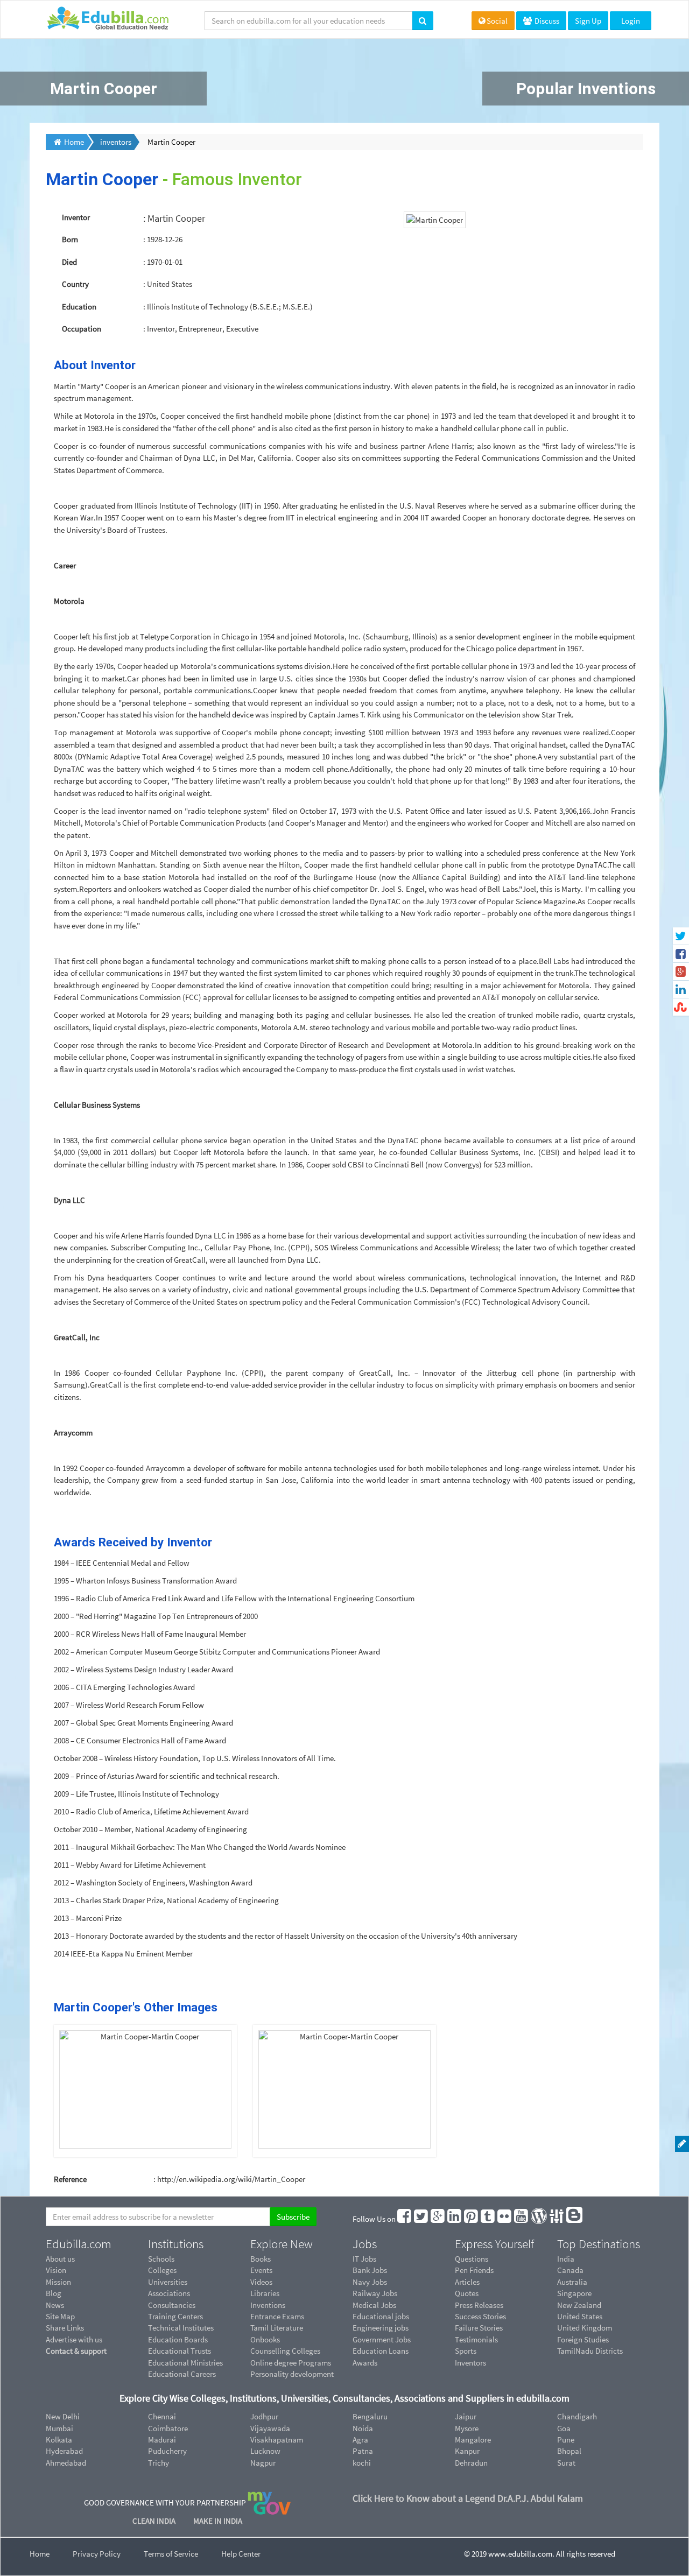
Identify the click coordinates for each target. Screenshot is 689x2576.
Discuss (546, 21)
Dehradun (471, 2463)
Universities (168, 2282)
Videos (261, 2282)
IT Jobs (364, 2259)
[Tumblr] (488, 2219)
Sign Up (588, 21)
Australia (572, 2282)
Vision (56, 2270)
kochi (362, 2463)
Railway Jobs (375, 2293)
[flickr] (505, 2219)
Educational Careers (182, 2374)
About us (60, 2259)
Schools (161, 2259)
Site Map (60, 2316)
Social (497, 21)
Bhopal (569, 2451)
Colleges (162, 2270)
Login (631, 21)
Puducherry (167, 2451)
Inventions (268, 2305)
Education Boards (178, 2339)
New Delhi (63, 2416)
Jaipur (466, 2416)
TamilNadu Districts (590, 2351)
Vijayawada (270, 2428)
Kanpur (467, 2451)
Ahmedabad (66, 2463)
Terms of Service (171, 2554)
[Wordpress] (539, 2219)
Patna (363, 2451)
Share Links (65, 2328)
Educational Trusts (180, 2351)
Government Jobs (382, 2339)
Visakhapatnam (277, 2440)
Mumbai (59, 2428)
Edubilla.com (79, 2244)
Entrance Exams (277, 2316)
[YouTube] (522, 2219)
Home (40, 2554)
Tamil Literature (277, 2328)
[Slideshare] (557, 2219)
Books (261, 2259)
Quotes (467, 2293)
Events (261, 2270)
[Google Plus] (438, 2219)
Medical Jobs (374, 2305)
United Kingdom (585, 2328)
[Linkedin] (455, 2219)
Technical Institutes (181, 2328)
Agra (360, 2440)
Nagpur (263, 2463)
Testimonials (476, 2339)
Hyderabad (64, 2451)
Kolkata (59, 2440)
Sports (466, 2351)
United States (580, 2316)
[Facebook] (405, 2219)
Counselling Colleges (285, 2351)
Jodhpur (264, 2416)
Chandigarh (577, 2416)
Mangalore (473, 2440)
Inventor (76, 217)
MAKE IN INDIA (218, 2521)
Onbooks (265, 2339)
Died (69, 262)
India (566, 2259)
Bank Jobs (370, 2270)
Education (79, 307)
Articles (467, 2282)
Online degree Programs (291, 2363)
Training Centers (175, 2316)
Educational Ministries (185, 2363)
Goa (564, 2428)
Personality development (292, 2374)
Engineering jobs (381, 2328)
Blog (54, 2293)
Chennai (162, 2416)
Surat (566, 2463)
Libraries (265, 2293)
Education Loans (381, 2351)
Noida (363, 2428)
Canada (570, 2270)
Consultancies (172, 2305)
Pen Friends (474, 2270)
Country (75, 284)
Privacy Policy (97, 2554)
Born (70, 239)
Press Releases (479, 2305)
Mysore (467, 2428)
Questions (472, 2259)
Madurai (162, 2440)
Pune (566, 2440)
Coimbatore (168, 2428)
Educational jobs (381, 2316)
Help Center (241, 2554)
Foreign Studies (583, 2339)
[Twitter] (421, 2219)
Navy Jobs (370, 2282)
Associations (169, 2293)
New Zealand (579, 2305)
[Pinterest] (472, 2219)
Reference (70, 2179)
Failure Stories (479, 2328)
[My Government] (269, 2503)
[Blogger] (575, 2219)
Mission (58, 2282)
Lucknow (265, 2451)
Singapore (574, 2293)
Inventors (470, 2363)
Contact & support (76, 2351)
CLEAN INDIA (155, 2521)
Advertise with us (74, 2339)
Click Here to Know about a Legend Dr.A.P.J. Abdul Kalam (468, 2498)
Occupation (82, 329)
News (55, 2305)
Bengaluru (370, 2416)
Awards (365, 2363)
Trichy (159, 2463)
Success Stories (480, 2316)
